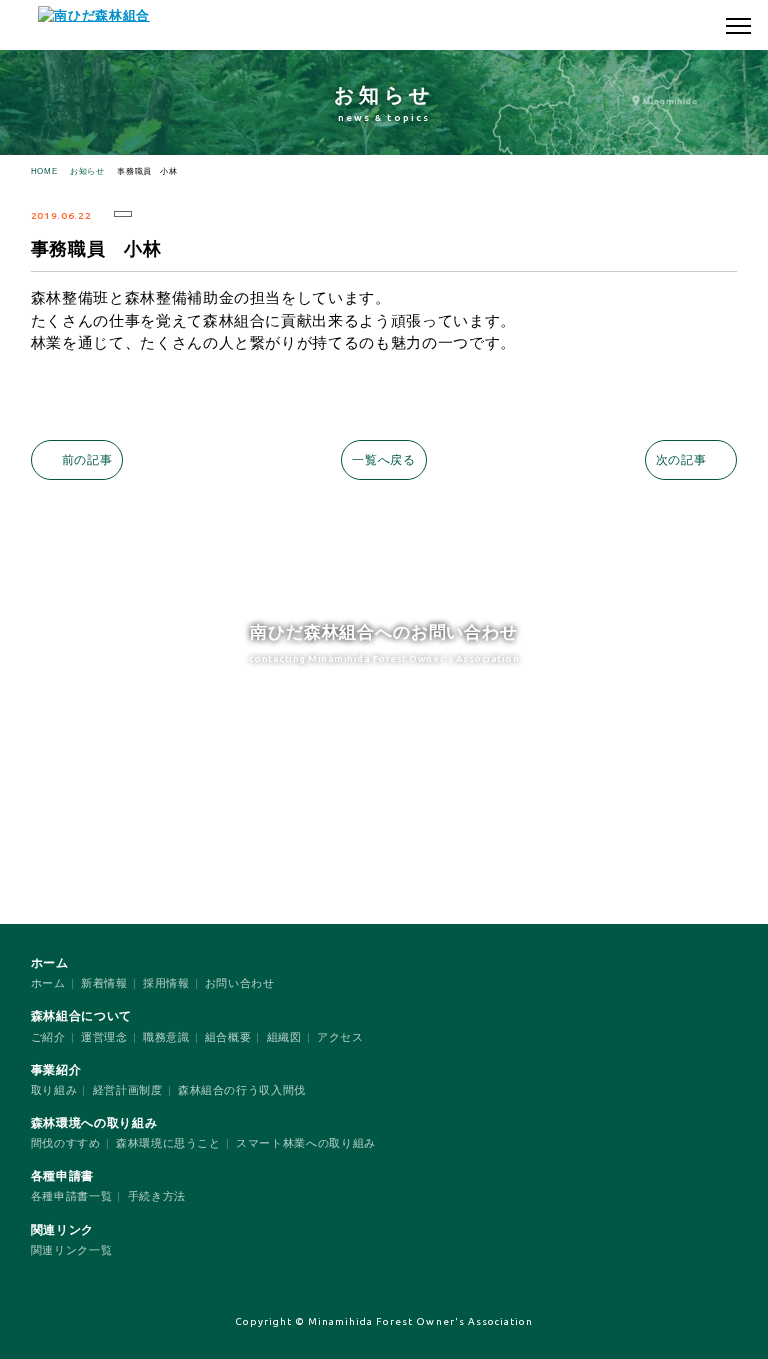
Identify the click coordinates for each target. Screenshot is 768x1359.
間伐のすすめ (66, 1143)
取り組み (54, 1090)
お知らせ (87, 171)
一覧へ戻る (383, 460)
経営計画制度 (128, 1090)
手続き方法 (157, 1196)
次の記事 (681, 460)
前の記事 (87, 460)
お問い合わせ (240, 983)
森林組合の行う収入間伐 (242, 1090)
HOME (44, 171)
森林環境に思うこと (168, 1143)
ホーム (48, 983)
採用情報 (166, 983)
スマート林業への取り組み (306, 1143)
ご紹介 (48, 1037)
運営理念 (104, 1037)
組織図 (284, 1037)
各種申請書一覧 (72, 1196)
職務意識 (166, 1037)
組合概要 (228, 1037)
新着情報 (104, 983)
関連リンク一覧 (72, 1250)
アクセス (340, 1037)
